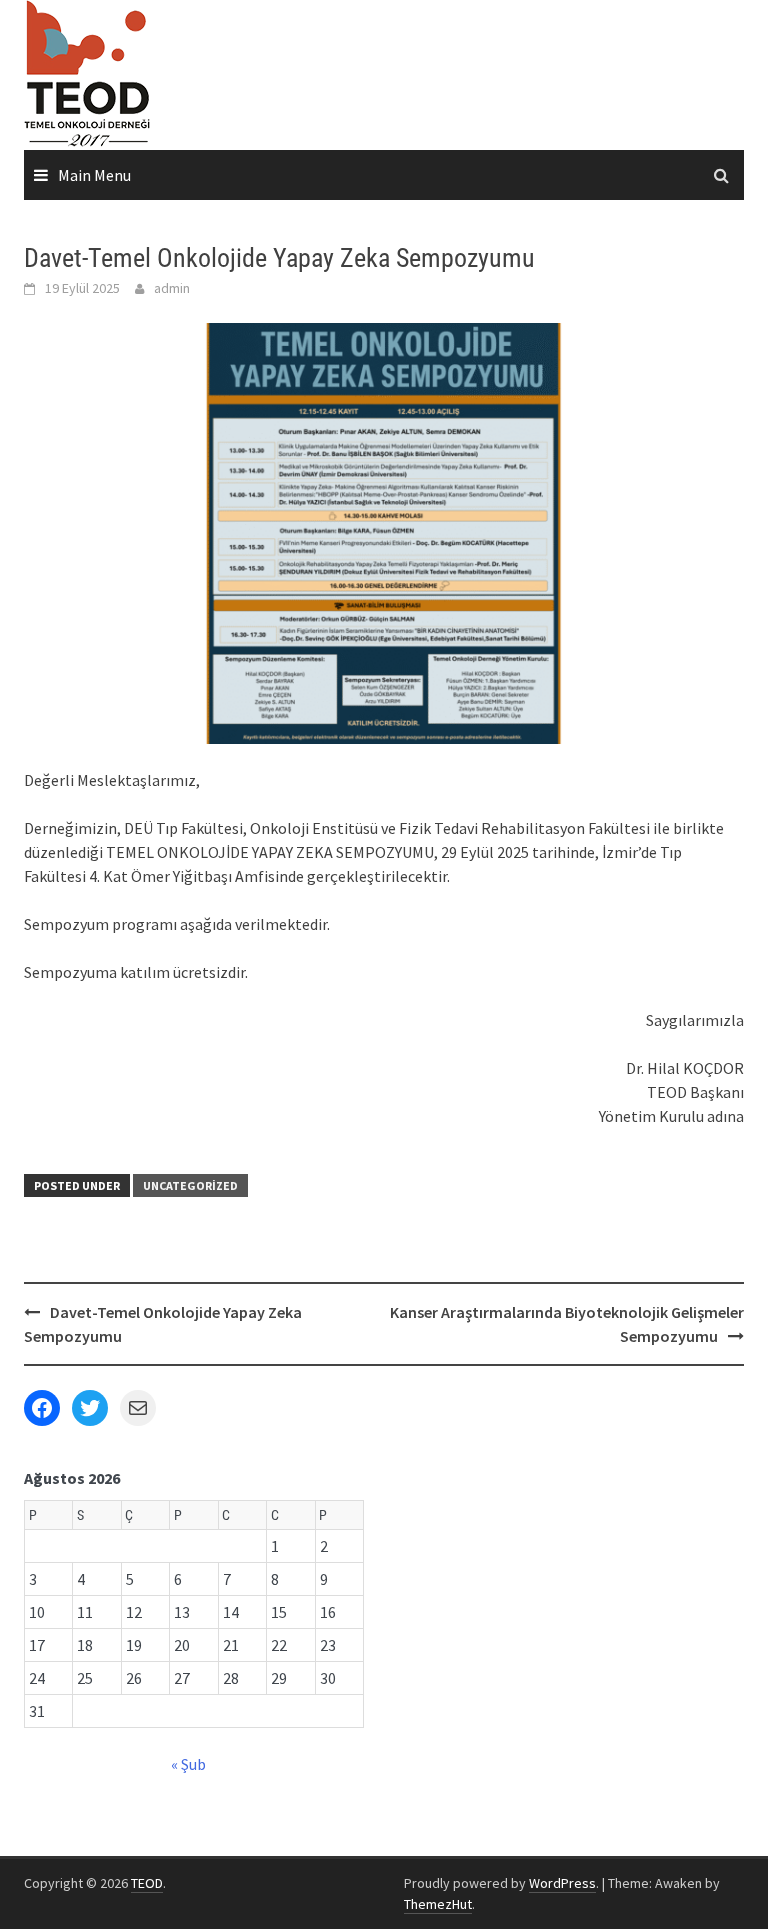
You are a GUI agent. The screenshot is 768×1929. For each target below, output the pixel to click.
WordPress (562, 1883)
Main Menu (94, 175)
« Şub (188, 1764)
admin (172, 288)
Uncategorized (190, 1185)
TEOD (147, 1883)
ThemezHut (438, 1904)
